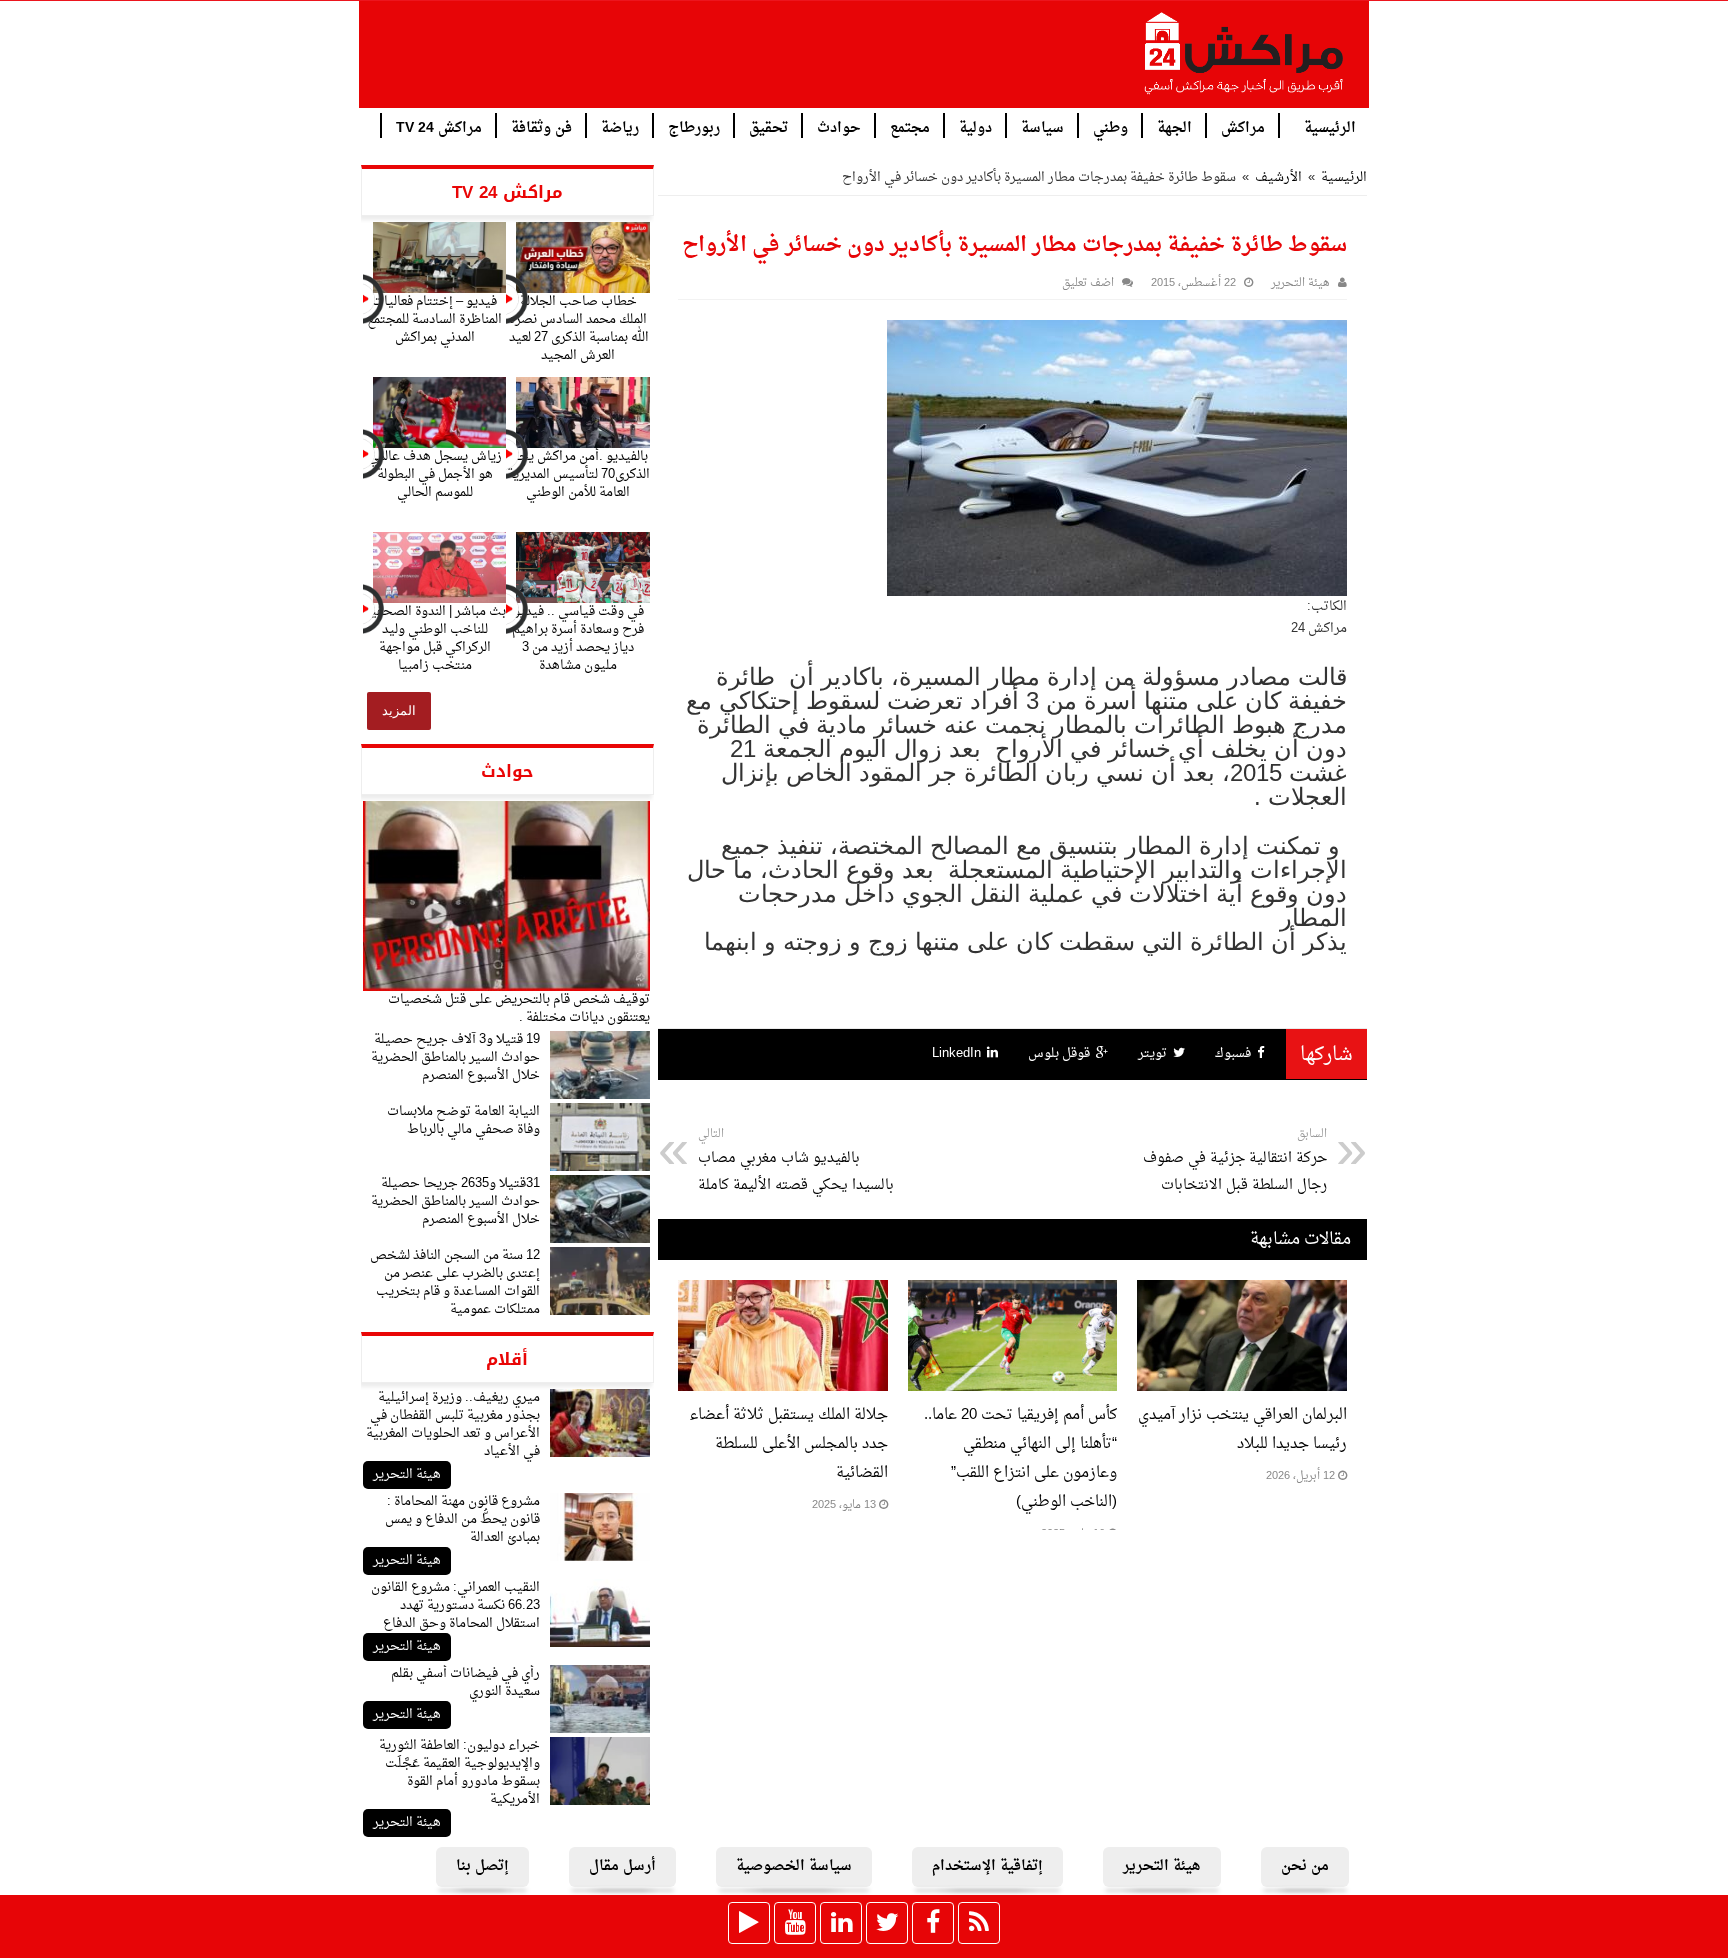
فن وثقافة (541, 126)
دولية (975, 126)
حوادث (839, 126)
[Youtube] (795, 1923)
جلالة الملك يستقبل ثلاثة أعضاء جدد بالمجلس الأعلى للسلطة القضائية (788, 1444)
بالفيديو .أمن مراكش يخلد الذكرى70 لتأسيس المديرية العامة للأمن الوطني (578, 474)
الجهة (1174, 126)
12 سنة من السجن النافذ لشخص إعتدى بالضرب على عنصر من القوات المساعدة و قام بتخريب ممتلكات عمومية (455, 1282)
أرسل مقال (622, 1866)
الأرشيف (1278, 177)
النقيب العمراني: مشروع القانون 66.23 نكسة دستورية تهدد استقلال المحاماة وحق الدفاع (455, 1605)
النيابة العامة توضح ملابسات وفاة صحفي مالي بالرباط (463, 1120)
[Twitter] (887, 1923)
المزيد (399, 710)
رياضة (620, 126)
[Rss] (979, 1923)
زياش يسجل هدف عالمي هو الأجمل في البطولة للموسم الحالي (435, 474)
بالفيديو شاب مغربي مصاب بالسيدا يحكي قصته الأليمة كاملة (796, 1161)
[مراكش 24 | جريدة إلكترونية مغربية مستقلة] (1245, 61)
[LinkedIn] (841, 1923)
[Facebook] (933, 1923)
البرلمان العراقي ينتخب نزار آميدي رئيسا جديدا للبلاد (1242, 1430)
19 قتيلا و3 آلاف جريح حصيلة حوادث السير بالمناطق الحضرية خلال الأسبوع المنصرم (455, 1057)
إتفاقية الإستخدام (987, 1866)
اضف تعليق (1088, 283)
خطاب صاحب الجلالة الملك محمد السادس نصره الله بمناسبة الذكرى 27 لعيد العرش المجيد (578, 328)
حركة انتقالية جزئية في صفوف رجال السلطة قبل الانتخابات (1235, 1161)
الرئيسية (1330, 126)
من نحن (1305, 1866)
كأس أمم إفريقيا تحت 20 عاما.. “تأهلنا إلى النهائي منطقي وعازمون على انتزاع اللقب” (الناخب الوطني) (1020, 1459)
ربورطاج (694, 126)
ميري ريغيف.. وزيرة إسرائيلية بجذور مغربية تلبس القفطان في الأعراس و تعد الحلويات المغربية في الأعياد (453, 1424)
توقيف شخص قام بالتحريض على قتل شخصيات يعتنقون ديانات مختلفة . (519, 1008)
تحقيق (768, 126)
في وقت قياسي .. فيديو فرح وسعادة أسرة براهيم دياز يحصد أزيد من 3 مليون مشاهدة (578, 638)
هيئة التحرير (407, 1474)
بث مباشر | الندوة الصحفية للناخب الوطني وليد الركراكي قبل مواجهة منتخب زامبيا (435, 638)
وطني (1110, 126)
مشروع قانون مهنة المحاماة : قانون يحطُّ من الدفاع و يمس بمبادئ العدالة (462, 1519)
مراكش (1243, 126)
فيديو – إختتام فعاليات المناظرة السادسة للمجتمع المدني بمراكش (434, 319)
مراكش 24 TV (439, 126)
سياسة (1042, 126)
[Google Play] (749, 1923)
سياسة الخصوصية (794, 1866)
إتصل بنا (482, 1866)
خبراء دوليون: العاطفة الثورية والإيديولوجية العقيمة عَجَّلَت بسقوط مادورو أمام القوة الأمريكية (459, 1772)
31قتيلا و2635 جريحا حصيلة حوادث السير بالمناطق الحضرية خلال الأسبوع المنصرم (455, 1201)
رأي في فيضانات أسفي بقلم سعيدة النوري (465, 1682)
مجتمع (910, 126)
